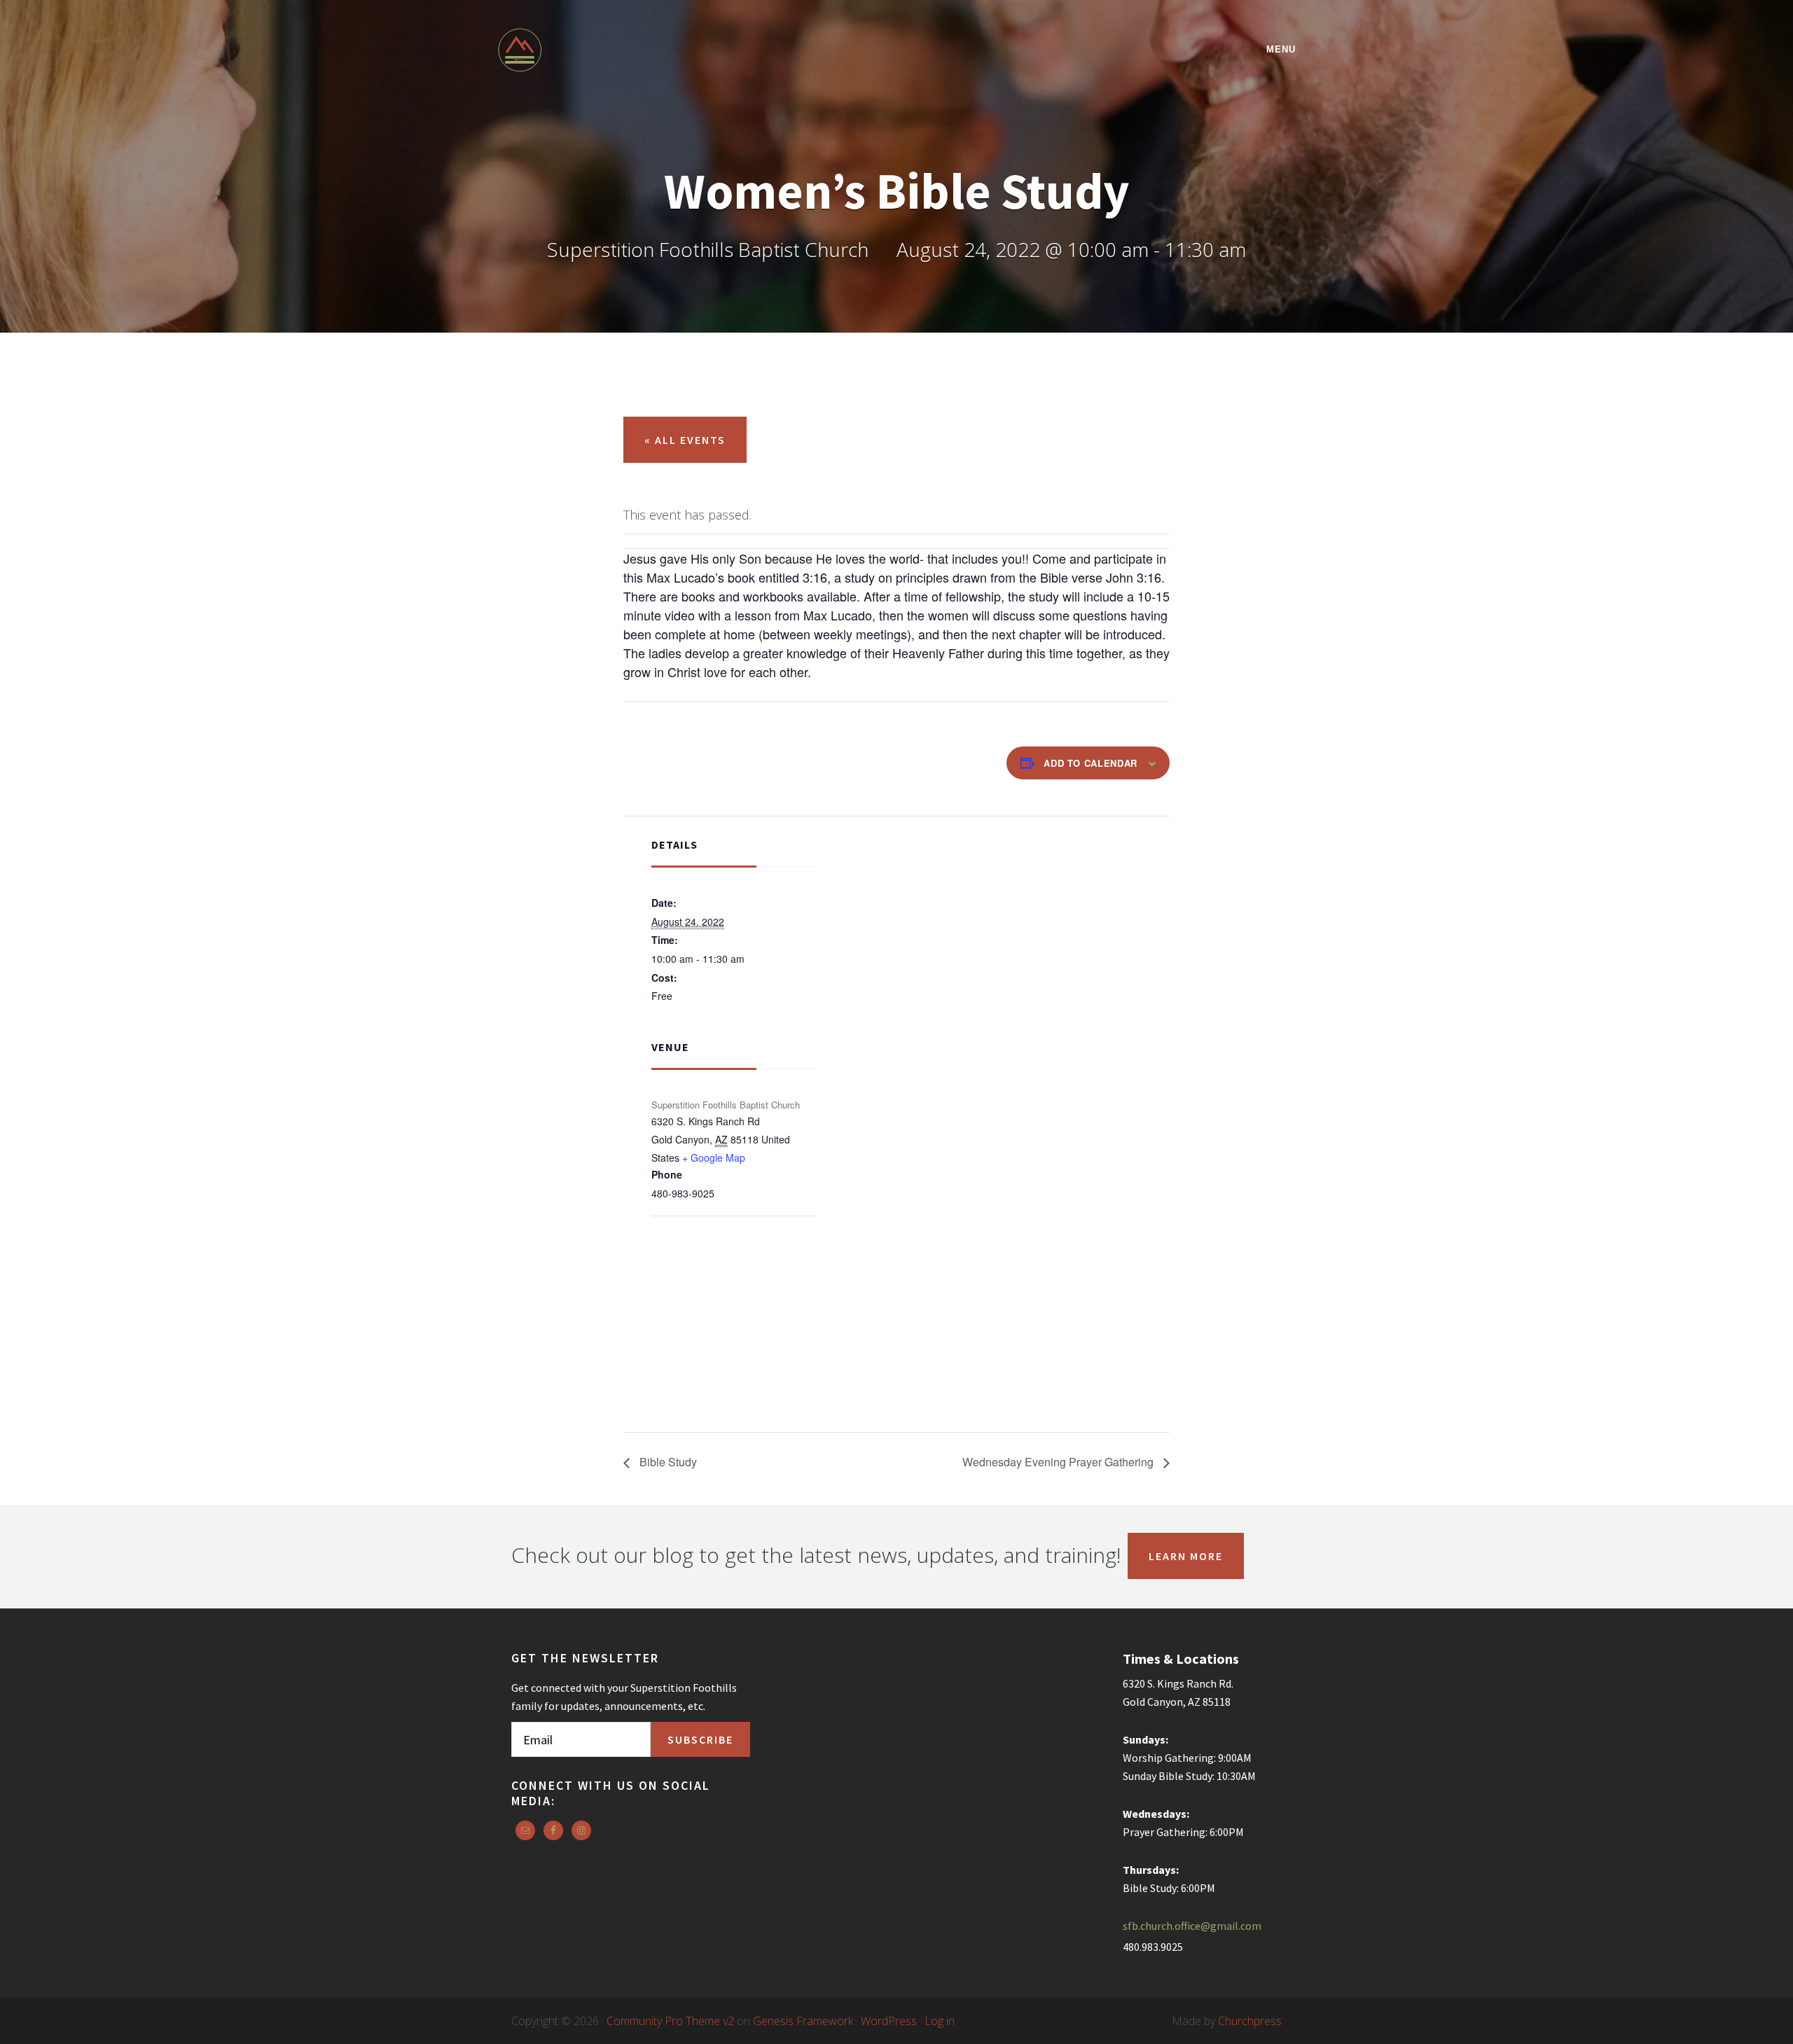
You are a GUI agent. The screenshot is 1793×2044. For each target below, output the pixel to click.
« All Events (685, 440)
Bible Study (667, 1462)
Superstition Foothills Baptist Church (620, 50)
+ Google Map (714, 1157)
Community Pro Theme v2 (670, 2021)
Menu (1281, 49)
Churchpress (1250, 2021)
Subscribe (700, 1739)
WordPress (889, 2021)
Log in (940, 2021)
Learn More (1186, 1556)
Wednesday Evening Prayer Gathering (1059, 1462)
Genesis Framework (803, 2021)
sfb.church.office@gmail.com (1192, 1926)
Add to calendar (1091, 763)
